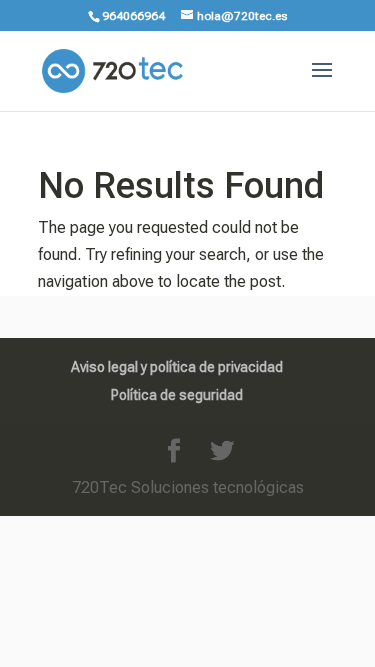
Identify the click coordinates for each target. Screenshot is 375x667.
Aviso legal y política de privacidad (177, 367)
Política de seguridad (177, 395)
